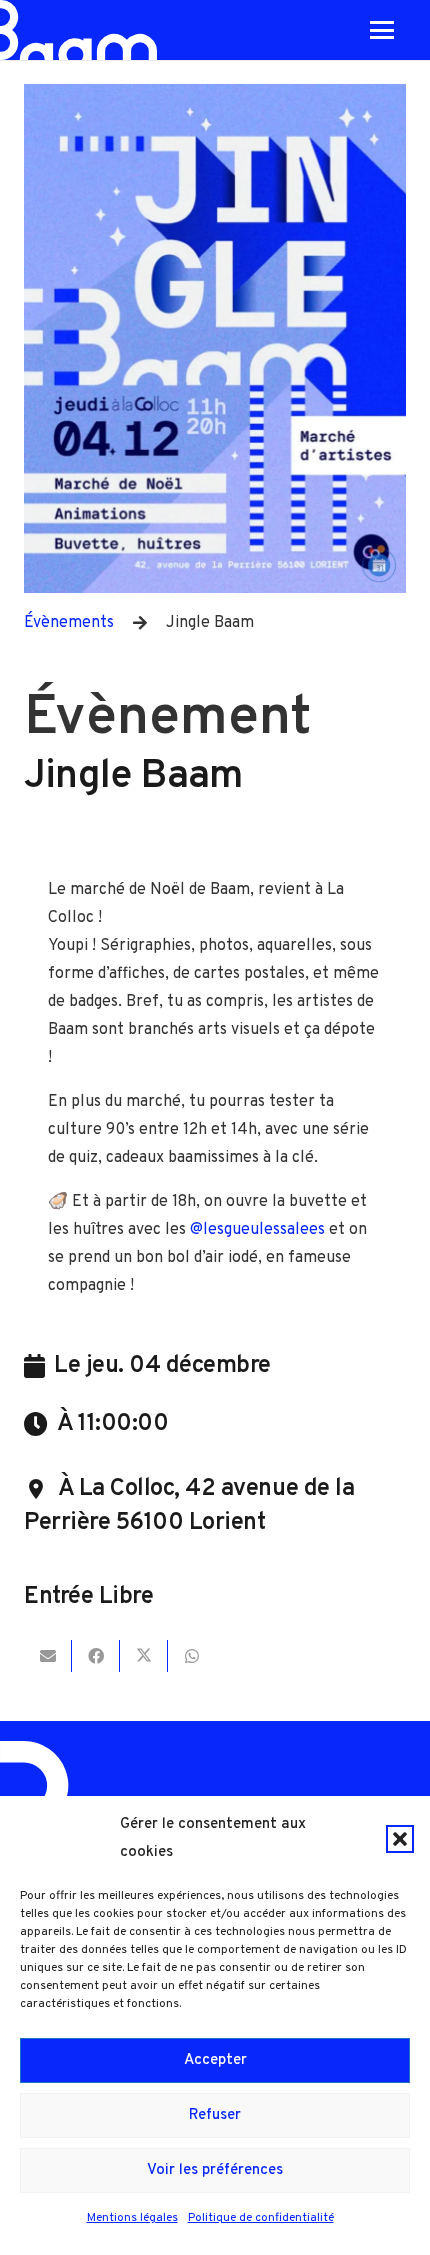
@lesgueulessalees (257, 1230)
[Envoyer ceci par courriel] (48, 1656)
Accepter (215, 2060)
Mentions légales (132, 2218)
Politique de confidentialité (261, 2218)
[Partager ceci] (96, 1656)
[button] (400, 1839)
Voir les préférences (215, 2170)
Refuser (215, 2115)
